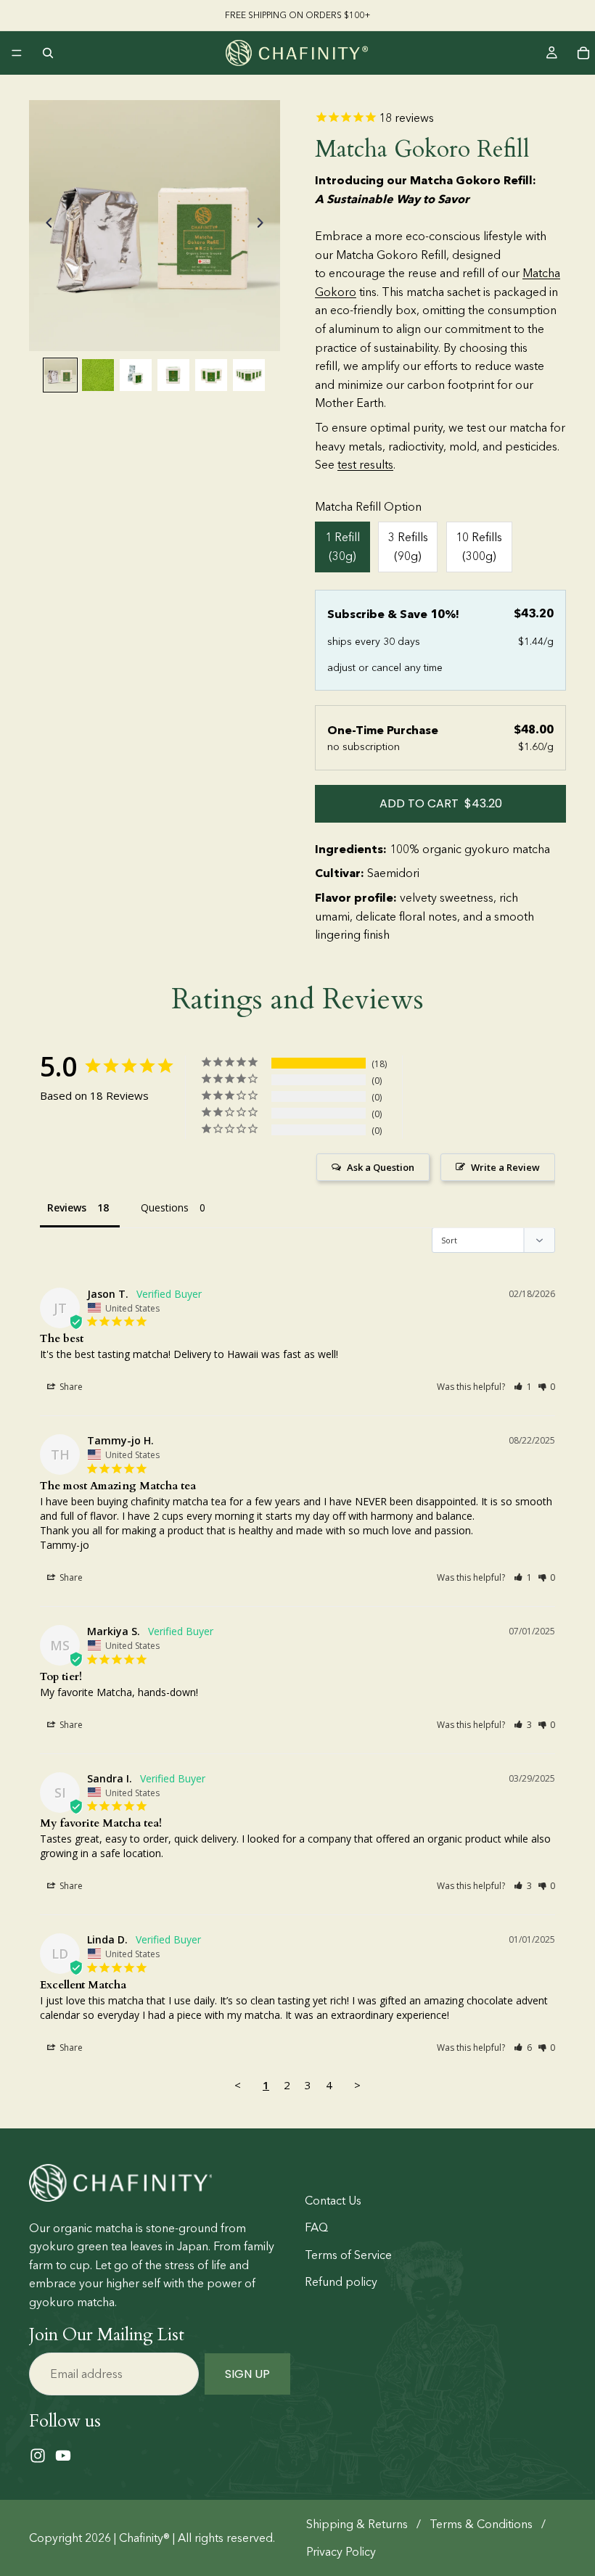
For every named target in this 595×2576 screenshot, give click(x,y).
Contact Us (333, 2200)
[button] (523, 1387)
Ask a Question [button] (381, 1167)
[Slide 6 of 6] (249, 375)
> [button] (357, 2085)
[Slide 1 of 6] (60, 375)
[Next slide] (264, 226)
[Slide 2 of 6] (98, 375)
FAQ (316, 2227)
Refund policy (341, 2282)
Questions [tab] (165, 1207)
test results (365, 465)
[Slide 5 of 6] (211, 375)
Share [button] (70, 1387)
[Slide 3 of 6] (136, 375)
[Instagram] (38, 2456)
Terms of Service (348, 2255)
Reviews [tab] (67, 1207)
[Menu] (17, 53)
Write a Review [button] (505, 1167)
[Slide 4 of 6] (173, 375)
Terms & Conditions (481, 2524)
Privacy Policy (341, 2552)
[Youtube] (63, 2456)
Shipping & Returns (357, 2524)
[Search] (48, 53)
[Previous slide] (45, 226)
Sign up (247, 2373)
